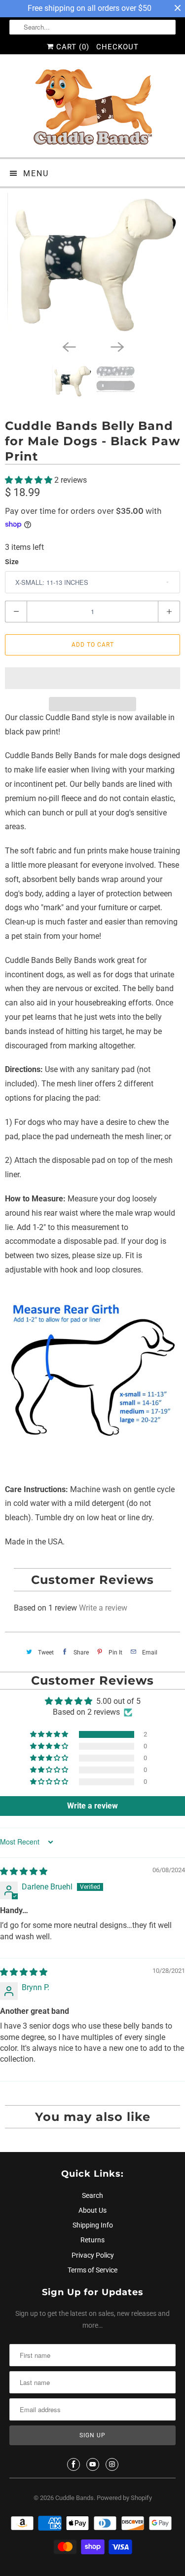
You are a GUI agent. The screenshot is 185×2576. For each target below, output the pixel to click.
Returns (92, 2240)
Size (12, 562)
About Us (92, 2210)
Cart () (72, 47)
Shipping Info (93, 2225)
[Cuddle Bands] (92, 110)
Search (92, 2195)
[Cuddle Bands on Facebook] (74, 2464)
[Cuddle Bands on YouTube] (93, 2464)
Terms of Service (92, 2270)
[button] (30, 480)
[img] (24, 1871)
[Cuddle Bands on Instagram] (112, 2464)
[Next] (117, 346)
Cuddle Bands (74, 2498)
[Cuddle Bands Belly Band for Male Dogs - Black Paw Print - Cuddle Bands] (92, 264)
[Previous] (69, 346)
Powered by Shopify (124, 2498)
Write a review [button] (92, 1806)
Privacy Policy (93, 2255)
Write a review (103, 1608)
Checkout (117, 47)
